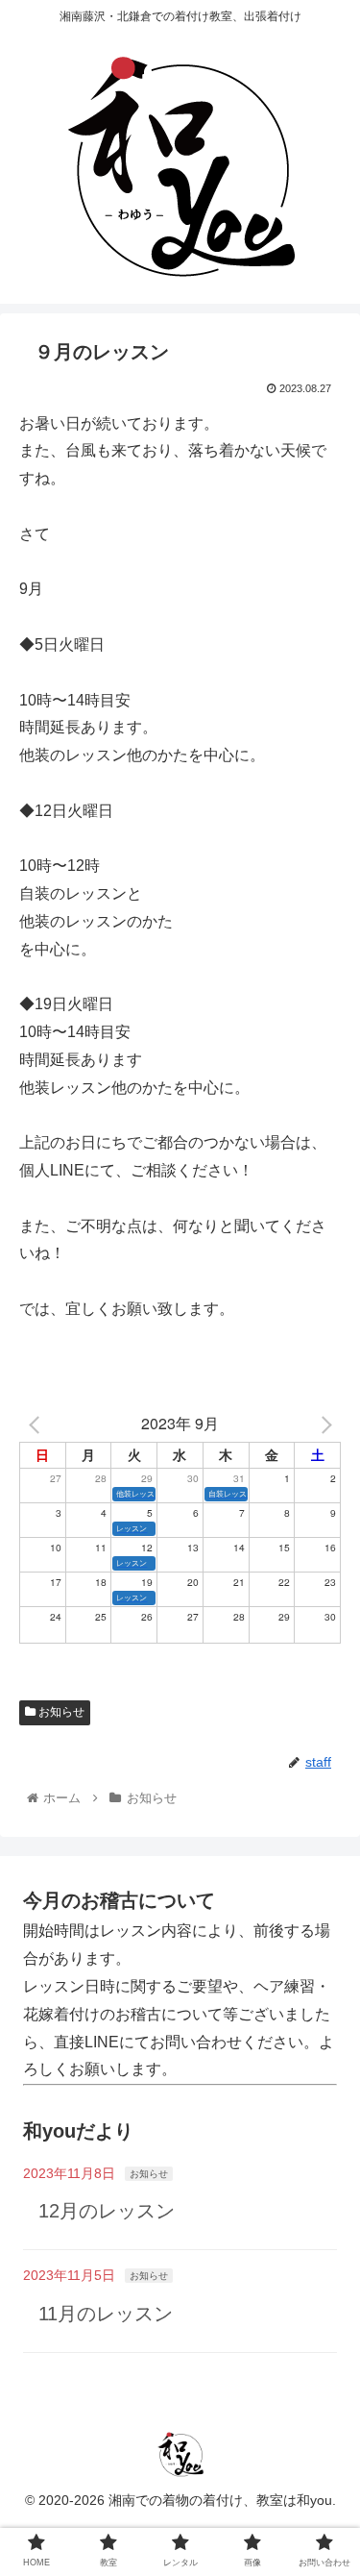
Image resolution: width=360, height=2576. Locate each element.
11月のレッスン (106, 2314)
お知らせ (60, 1712)
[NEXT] (323, 1424)
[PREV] (37, 1424)
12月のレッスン (107, 2211)
